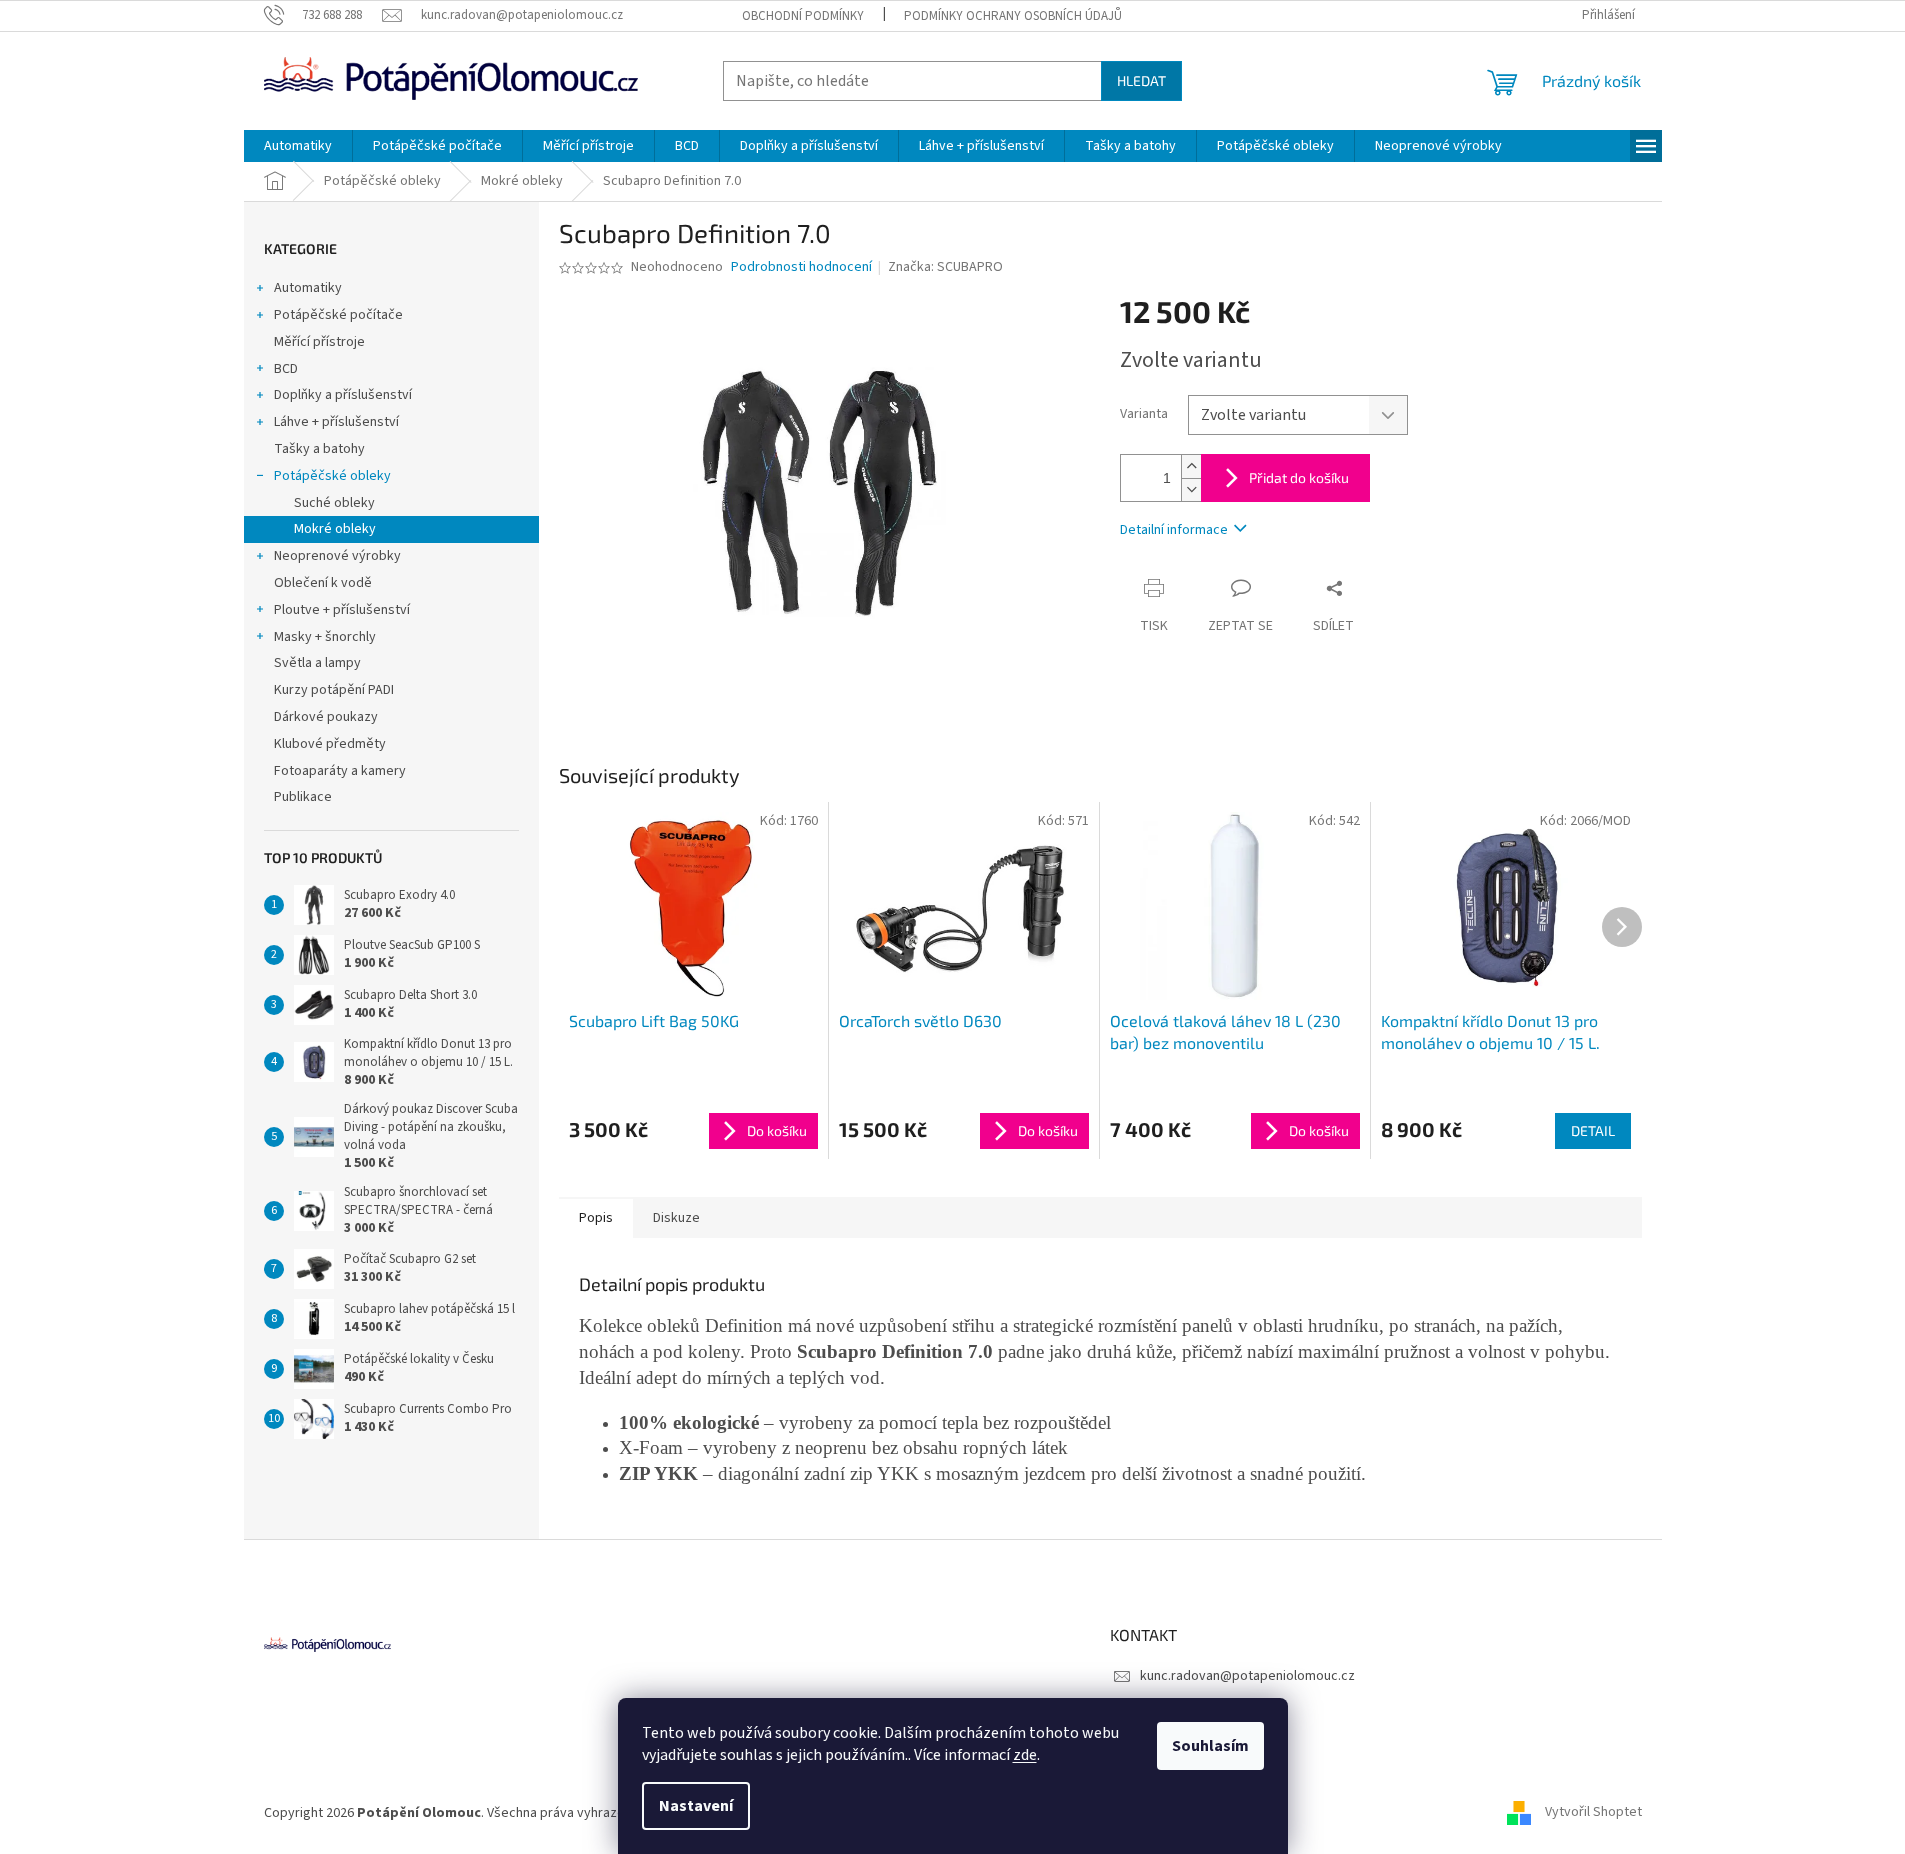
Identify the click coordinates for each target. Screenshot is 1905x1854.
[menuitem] (298, 146)
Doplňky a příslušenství (343, 395)
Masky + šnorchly (325, 637)
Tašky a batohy (319, 449)
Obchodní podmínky (803, 16)
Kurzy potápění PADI (334, 690)
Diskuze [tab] (676, 1218)
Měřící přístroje (319, 342)
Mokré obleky (335, 529)
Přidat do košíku (1299, 477)
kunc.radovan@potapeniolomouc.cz (1247, 1676)
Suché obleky (334, 503)
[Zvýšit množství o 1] (1191, 466)
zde (1025, 1755)
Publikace (303, 797)
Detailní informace (1174, 530)
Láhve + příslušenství (336, 422)
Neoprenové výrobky (337, 556)
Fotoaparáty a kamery (340, 771)
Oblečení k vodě (323, 583)
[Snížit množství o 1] (1191, 489)
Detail (1593, 1130)
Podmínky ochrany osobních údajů (1013, 16)
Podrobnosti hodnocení (801, 267)
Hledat (1141, 80)
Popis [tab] (596, 1218)
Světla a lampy (317, 663)
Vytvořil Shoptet (1593, 1813)
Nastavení (696, 1806)
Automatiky (308, 288)
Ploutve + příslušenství (342, 610)
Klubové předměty (330, 744)
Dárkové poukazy (326, 717)
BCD (286, 369)
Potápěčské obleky (332, 476)
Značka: (945, 267)
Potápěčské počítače (338, 315)
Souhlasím (1210, 1746)
